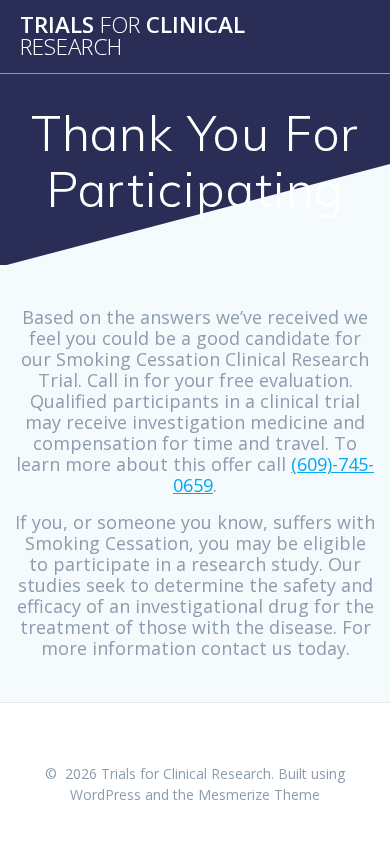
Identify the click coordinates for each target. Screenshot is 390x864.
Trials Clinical (132, 36)
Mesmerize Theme (259, 794)
